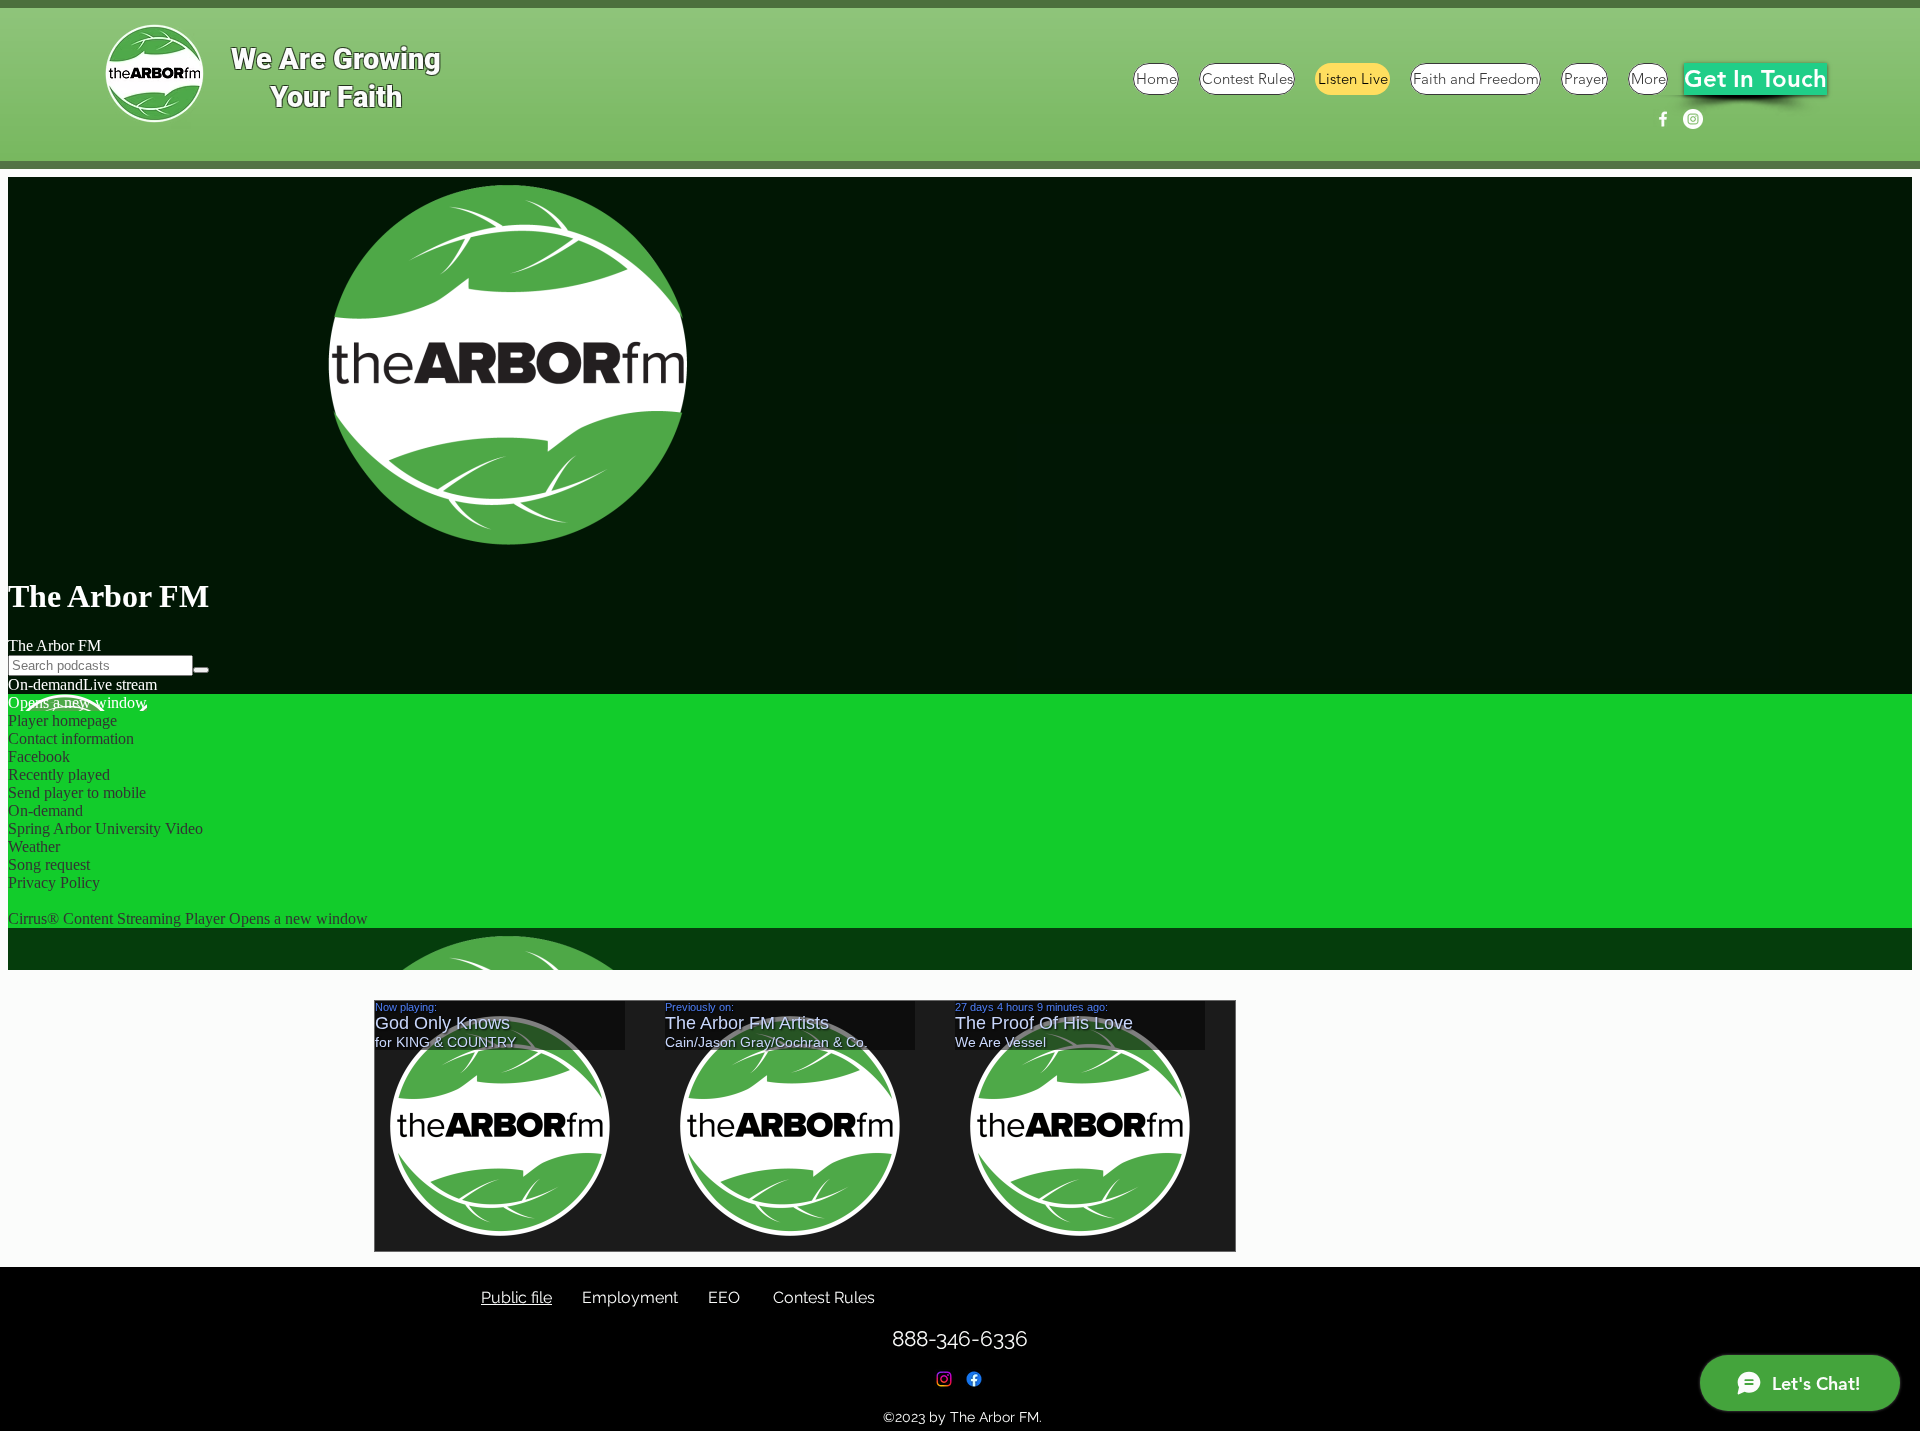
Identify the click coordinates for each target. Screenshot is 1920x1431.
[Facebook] (1663, 119)
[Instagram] (1693, 119)
